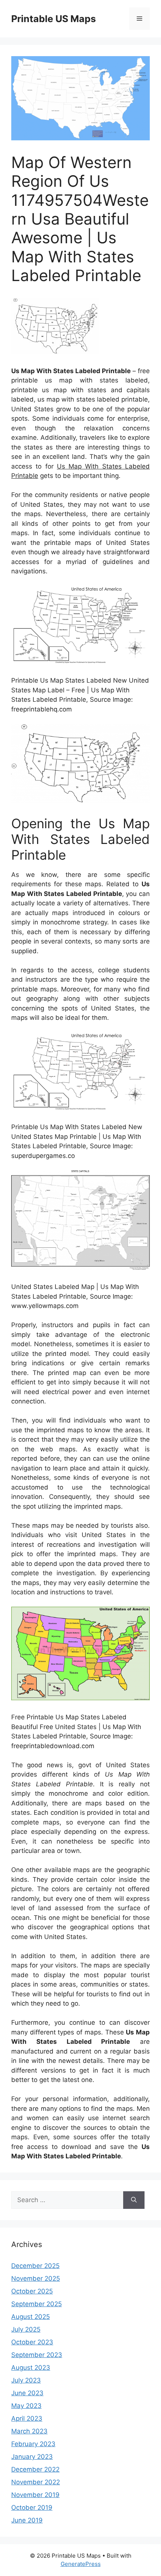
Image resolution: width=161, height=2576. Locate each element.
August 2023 (31, 2368)
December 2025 (35, 2266)
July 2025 (26, 2329)
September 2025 (37, 2304)
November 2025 (36, 2278)
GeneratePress (81, 2564)
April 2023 (27, 2418)
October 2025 (32, 2291)
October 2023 (32, 2342)
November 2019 (35, 2495)
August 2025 (31, 2317)
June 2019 (27, 2520)
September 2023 (37, 2355)
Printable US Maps (54, 19)
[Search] (134, 2200)
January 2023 (32, 2457)
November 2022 (36, 2482)
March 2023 (29, 2431)
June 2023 (27, 2393)
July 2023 (26, 2380)
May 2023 (26, 2406)
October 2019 (32, 2508)
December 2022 (35, 2469)
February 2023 (33, 2444)
